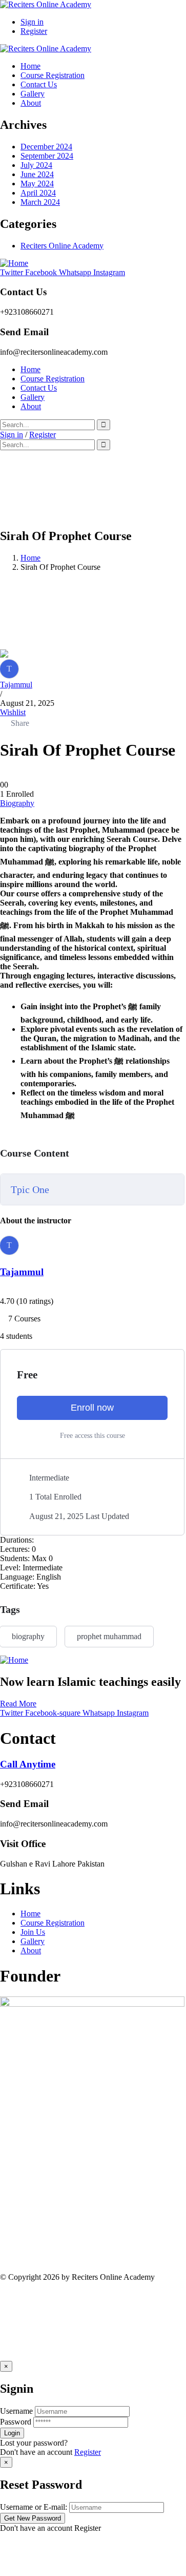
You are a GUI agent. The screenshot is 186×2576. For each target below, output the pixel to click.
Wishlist (13, 712)
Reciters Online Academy (62, 246)
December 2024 (46, 147)
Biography (17, 803)
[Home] (14, 263)
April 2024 (38, 193)
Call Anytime (28, 1764)
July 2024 (36, 165)
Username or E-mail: (34, 2507)
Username (16, 2411)
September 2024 (47, 156)
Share (20, 723)
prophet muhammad (109, 1636)
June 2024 (37, 174)
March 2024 (40, 202)
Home (30, 558)
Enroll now (92, 1408)
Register (88, 2452)
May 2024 (37, 184)
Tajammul (16, 685)
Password (16, 2422)
